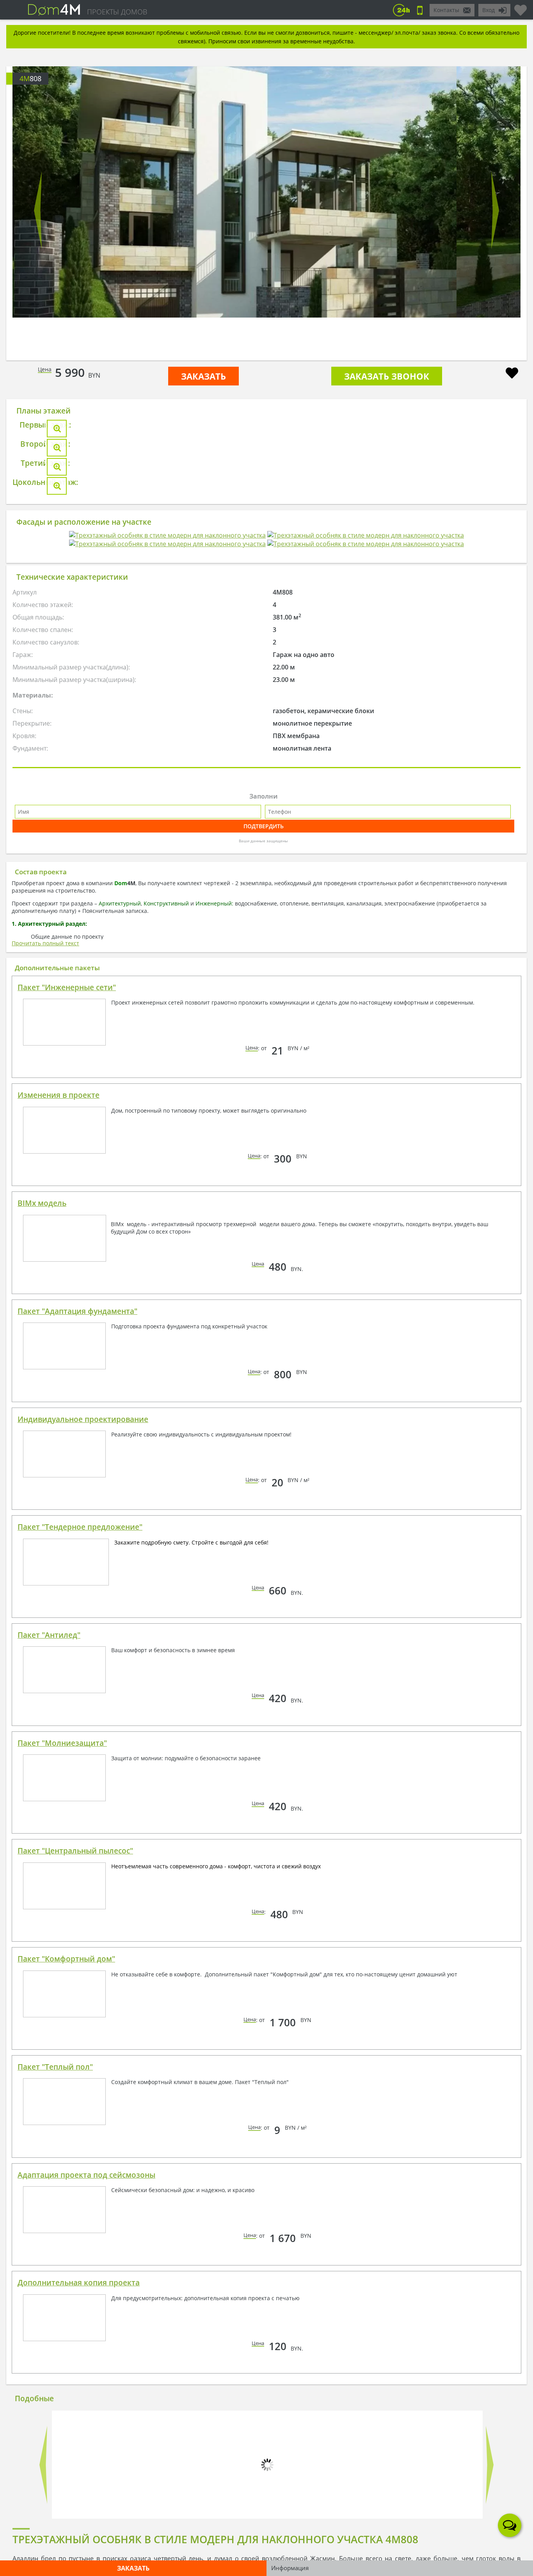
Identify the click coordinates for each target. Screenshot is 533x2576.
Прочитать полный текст (45, 1531)
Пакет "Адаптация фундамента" (77, 1899)
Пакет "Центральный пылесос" (75, 2438)
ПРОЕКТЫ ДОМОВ (117, 12)
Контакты (446, 10)
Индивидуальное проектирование (83, 2007)
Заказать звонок (387, 376)
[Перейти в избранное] (521, 7)
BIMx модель (42, 1791)
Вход (489, 10)
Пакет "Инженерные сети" (67, 1575)
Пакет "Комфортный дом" (66, 2546)
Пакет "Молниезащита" (62, 2331)
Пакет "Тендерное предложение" (80, 2114)
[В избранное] (512, 374)
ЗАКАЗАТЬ (203, 376)
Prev (38, 210)
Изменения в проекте (59, 1683)
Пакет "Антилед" (49, 2223)
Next (495, 210)
